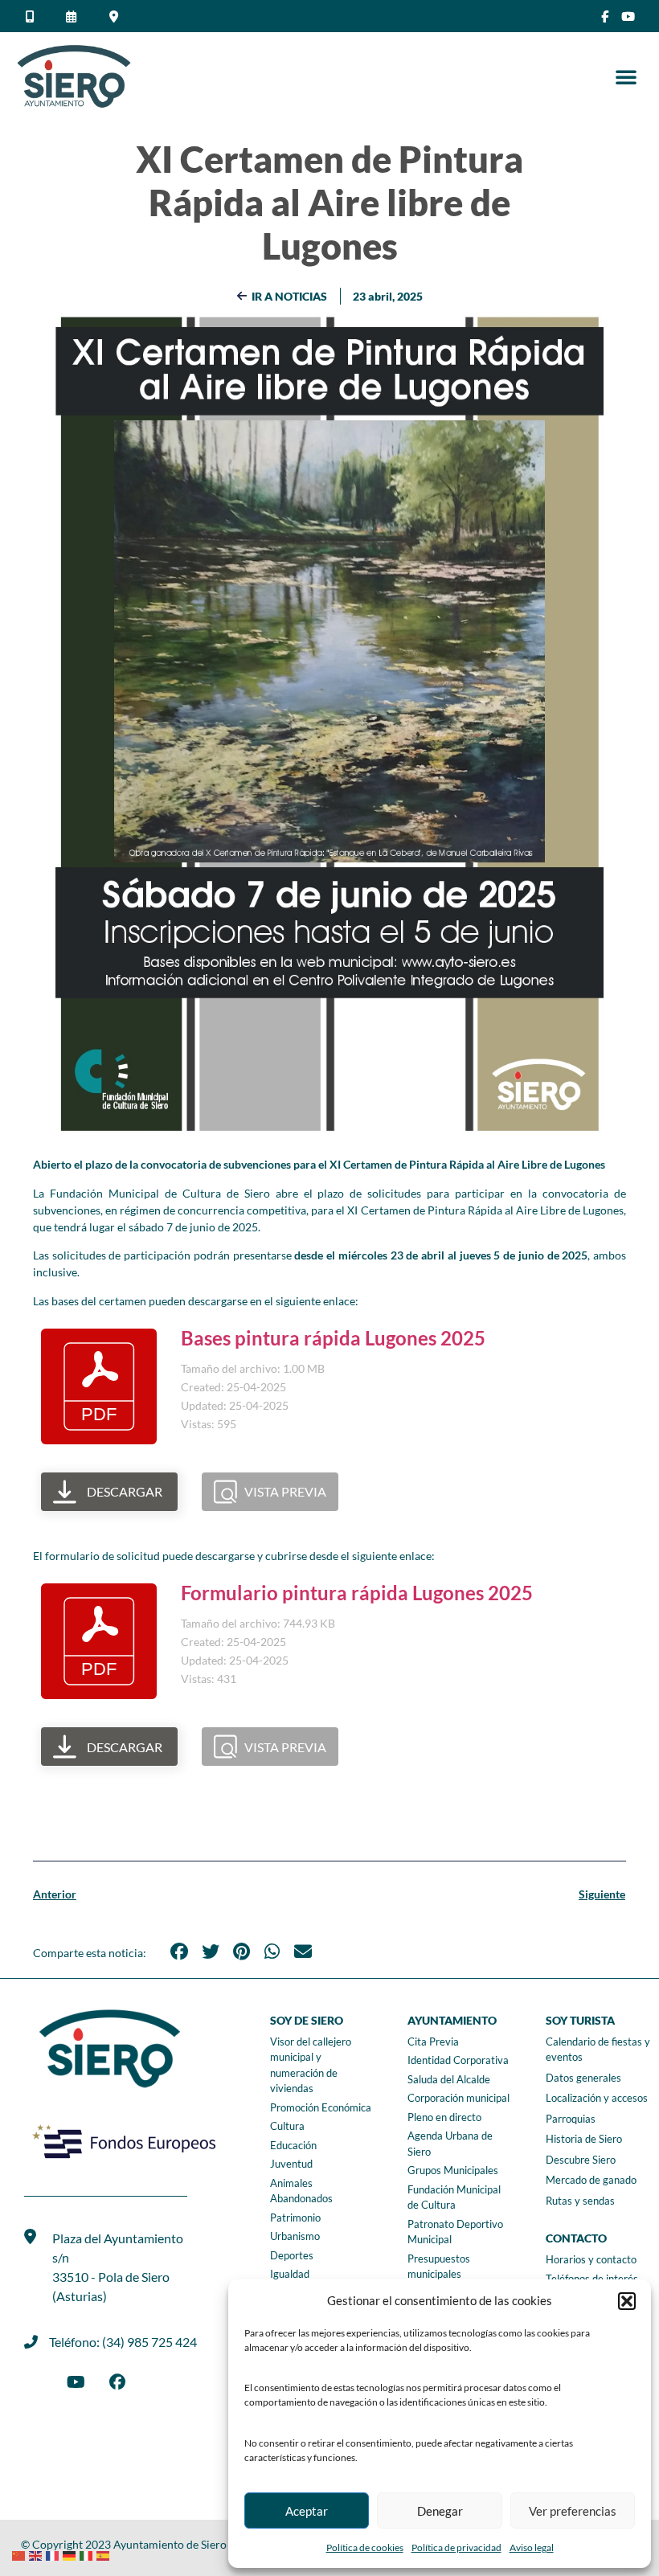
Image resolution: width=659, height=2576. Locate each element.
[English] (37, 2554)
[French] (54, 2554)
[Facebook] (117, 2382)
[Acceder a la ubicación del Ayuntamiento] (116, 16)
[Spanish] (105, 2554)
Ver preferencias (573, 2511)
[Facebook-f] (605, 16)
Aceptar (307, 2511)
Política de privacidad (456, 2547)
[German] (71, 2554)
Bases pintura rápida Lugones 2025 (333, 1338)
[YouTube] (76, 2382)
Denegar (440, 2511)
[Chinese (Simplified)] (20, 2554)
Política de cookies (365, 2547)
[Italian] (88, 2554)
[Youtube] (628, 16)
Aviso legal (532, 2547)
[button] (627, 2301)
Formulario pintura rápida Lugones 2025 (357, 1593)
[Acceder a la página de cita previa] (74, 16)
